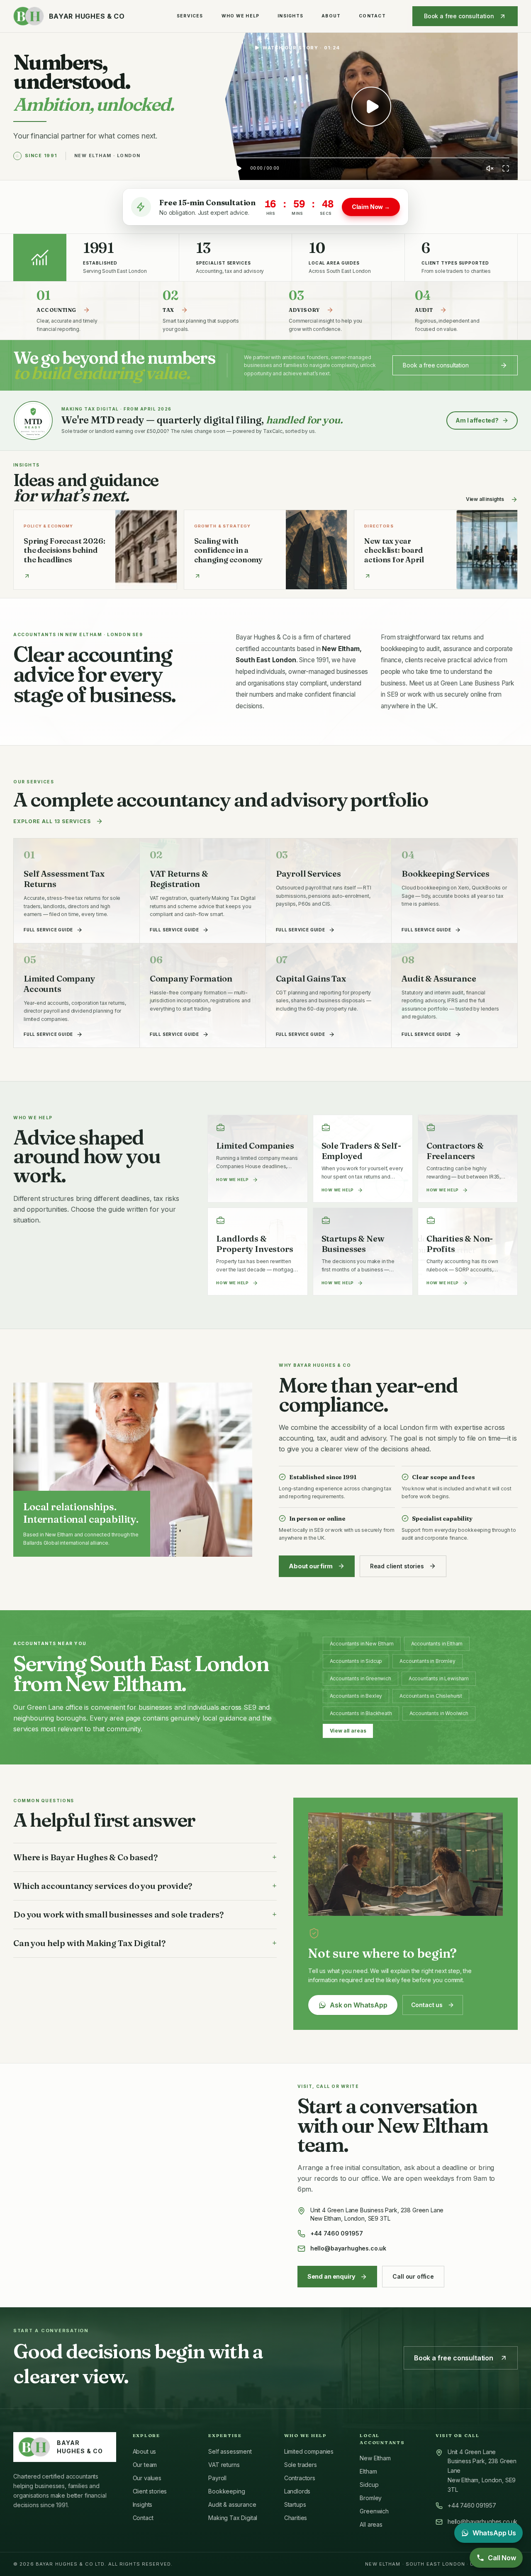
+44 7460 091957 (337, 2233)
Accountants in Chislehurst (431, 1696)
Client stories (150, 2491)
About (331, 16)
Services (190, 16)
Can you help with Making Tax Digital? (145, 1943)
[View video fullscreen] (506, 168)
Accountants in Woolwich (439, 1713)
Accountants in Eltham (437, 1644)
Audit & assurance (232, 2504)
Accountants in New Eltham (362, 1644)
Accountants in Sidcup (356, 1661)
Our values (147, 2478)
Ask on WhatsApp (359, 2005)
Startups (295, 2504)
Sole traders (301, 2465)
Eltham (368, 2471)
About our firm (311, 1566)
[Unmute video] (490, 168)
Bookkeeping (227, 2491)
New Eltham (375, 2458)
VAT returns (224, 2465)
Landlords (297, 2491)
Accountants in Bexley (356, 1696)
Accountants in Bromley (427, 1661)
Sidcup (369, 2485)
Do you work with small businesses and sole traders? (145, 1914)
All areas (371, 2524)
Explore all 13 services (52, 821)
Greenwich (374, 2511)
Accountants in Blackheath (361, 1713)
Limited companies (309, 2451)
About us (145, 2451)
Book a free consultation (459, 16)
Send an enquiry (331, 2276)
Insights (290, 16)
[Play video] (371, 107)
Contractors (300, 2478)
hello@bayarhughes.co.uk (348, 2248)
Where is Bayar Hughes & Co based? (145, 1857)
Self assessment (230, 2451)
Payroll (217, 2478)
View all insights (485, 499)
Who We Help (241, 16)
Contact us (427, 2005)
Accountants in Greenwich (360, 1678)
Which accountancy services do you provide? (145, 1886)
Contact (372, 16)
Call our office (413, 2276)
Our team (145, 2465)
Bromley (371, 2498)
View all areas (348, 1731)
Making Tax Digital (233, 2518)
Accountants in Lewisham (439, 1678)
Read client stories (397, 1566)
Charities (296, 2518)
